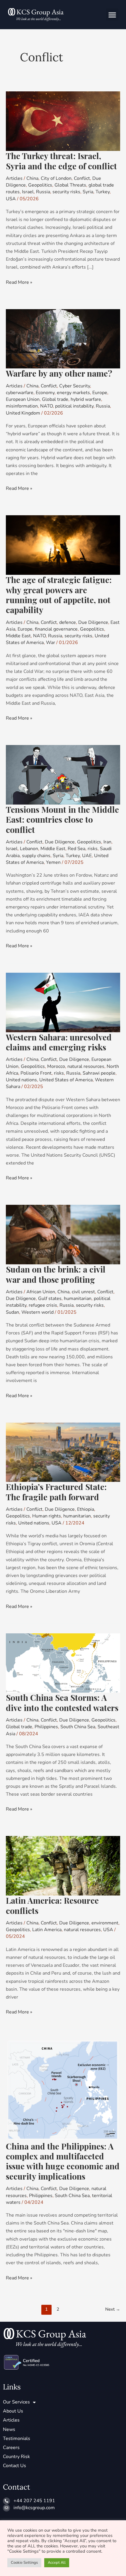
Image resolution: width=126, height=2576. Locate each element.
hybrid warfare (86, 399)
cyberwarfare (20, 393)
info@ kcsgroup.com (34, 2508)
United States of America (66, 1080)
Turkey (103, 192)
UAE (87, 856)
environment (105, 1923)
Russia (43, 192)
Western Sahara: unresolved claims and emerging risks (59, 1042)
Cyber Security (75, 386)
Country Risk (16, 2457)
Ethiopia (86, 1509)
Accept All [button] (57, 2563)
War (51, 643)
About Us (13, 2411)
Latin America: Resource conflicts (52, 1905)
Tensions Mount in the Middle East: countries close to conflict (62, 819)
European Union (23, 399)
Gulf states (50, 1299)
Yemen (53, 862)
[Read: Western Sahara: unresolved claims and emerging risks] (63, 1002)
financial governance (56, 629)
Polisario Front (36, 1073)
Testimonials (17, 2439)
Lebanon (29, 849)
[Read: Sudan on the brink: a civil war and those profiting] (63, 1234)
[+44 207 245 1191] (6, 2501)
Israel (28, 192)
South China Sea (78, 1727)
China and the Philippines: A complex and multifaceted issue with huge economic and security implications (63, 2161)
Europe (100, 393)
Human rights (47, 1516)
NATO (46, 406)
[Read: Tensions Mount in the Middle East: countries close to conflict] (63, 774)
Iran (107, 842)
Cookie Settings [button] (24, 2563)
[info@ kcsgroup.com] (6, 2508)
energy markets (73, 393)
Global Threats (70, 185)
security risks (66, 192)
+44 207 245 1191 (34, 2501)
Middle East (18, 636)
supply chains (36, 856)
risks (93, 849)
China (32, 178)
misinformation (22, 406)
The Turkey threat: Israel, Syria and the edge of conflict (61, 161)
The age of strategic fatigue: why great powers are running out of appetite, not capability (59, 595)
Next (113, 2309)
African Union (41, 1292)
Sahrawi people (99, 1073)
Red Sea (76, 849)
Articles (14, 178)
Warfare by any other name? (59, 373)
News (9, 2429)
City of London (56, 178)
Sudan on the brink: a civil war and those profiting (56, 1274)
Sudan (12, 1312)
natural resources (86, 1066)
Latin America (47, 1930)
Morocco (56, 1066)
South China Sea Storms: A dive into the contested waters (62, 1702)
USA (11, 199)
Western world (38, 1312)
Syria (88, 192)
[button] (112, 15)
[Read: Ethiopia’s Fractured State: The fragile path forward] (63, 1452)
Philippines (46, 1727)
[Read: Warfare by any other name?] (63, 338)
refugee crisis (43, 1305)
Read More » (19, 282)
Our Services (16, 2402)
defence (68, 622)
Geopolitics (40, 185)
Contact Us (15, 2466)
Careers (11, 2448)
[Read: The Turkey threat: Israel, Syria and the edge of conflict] (63, 121)
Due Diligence (93, 622)
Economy (45, 393)
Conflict (82, 178)
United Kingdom (23, 413)
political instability (74, 406)
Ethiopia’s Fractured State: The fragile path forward (56, 1492)
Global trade (55, 399)
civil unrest (83, 1292)
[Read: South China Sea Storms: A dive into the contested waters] (63, 1663)
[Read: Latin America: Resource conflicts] (63, 1865)
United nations (21, 1080)
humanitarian (78, 1299)
